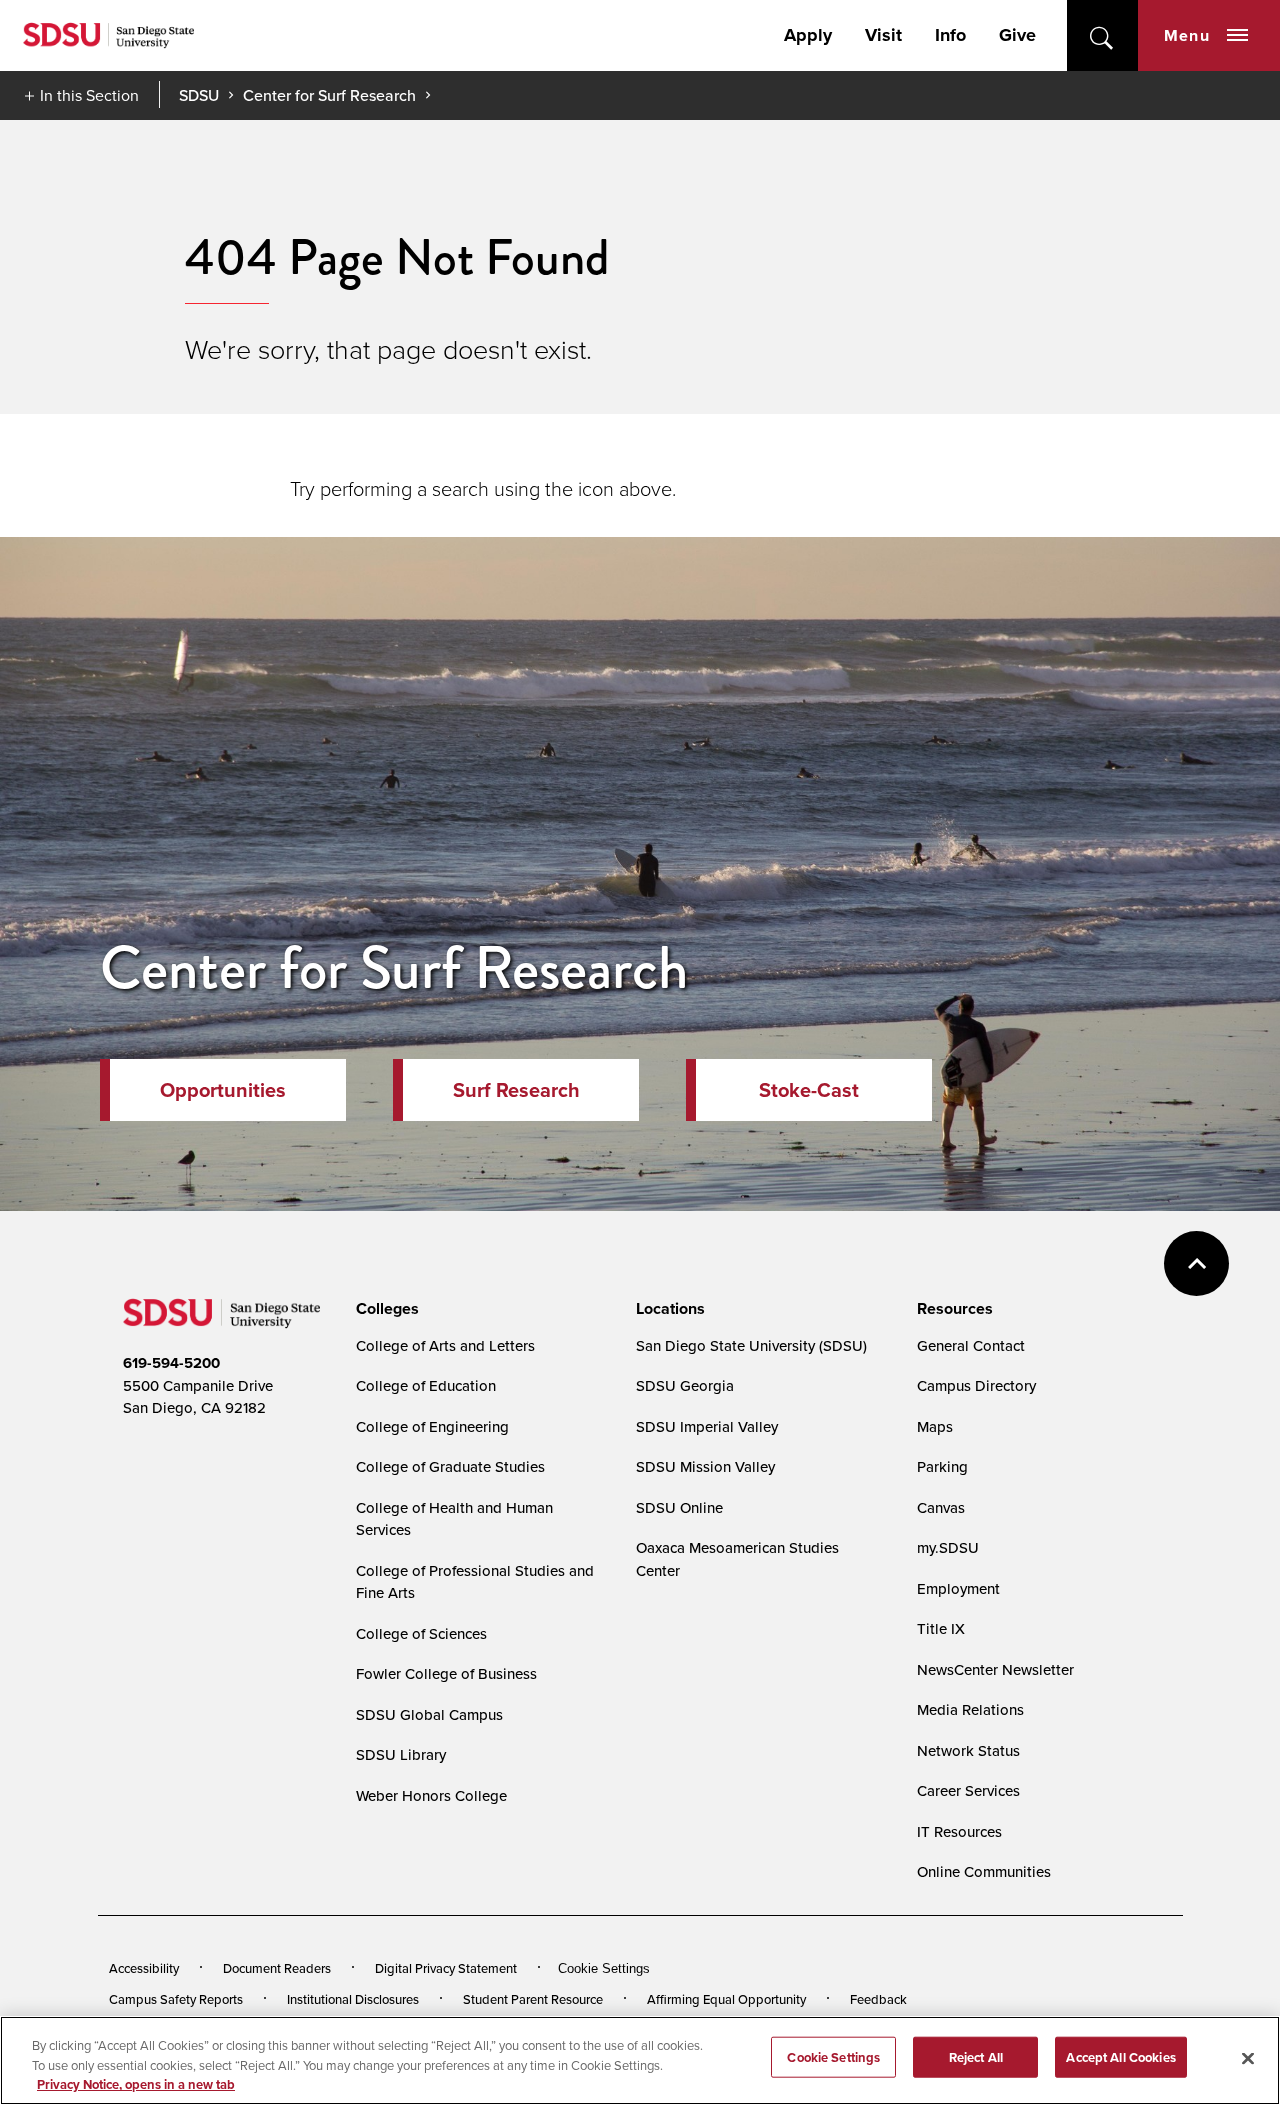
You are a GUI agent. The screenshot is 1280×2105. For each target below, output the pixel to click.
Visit (883, 35)
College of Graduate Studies (450, 1466)
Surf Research (516, 1090)
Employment (958, 1588)
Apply (808, 35)
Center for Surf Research (329, 95)
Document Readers (277, 1968)
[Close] (1248, 2058)
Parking (942, 1466)
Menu (1187, 35)
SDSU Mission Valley (705, 1466)
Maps (935, 1426)
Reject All (976, 2056)
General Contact (971, 1345)
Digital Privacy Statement (446, 1968)
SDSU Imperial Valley (707, 1426)
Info (950, 35)
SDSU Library (401, 1754)
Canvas (941, 1507)
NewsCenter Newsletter (995, 1669)
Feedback (878, 1999)
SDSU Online (679, 1507)
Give (1017, 35)
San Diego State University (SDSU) (751, 1345)
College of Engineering (432, 1426)
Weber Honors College (431, 1795)
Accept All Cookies (1120, 2056)
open (1102, 35)
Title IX (941, 1628)
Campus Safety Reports (176, 1999)
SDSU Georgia (685, 1385)
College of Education (426, 1385)
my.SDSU (948, 1547)
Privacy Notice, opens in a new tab (136, 2084)
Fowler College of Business (446, 1673)
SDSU (199, 95)
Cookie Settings (604, 1968)
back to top (1196, 1263)
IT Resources (959, 1831)
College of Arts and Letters (445, 1345)
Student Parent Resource (533, 1999)
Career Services (968, 1790)
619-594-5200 (171, 1363)
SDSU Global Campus (429, 1714)
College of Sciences (421, 1633)
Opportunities (223, 1090)
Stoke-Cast (809, 1090)
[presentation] (384, 1309)
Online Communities (984, 1871)
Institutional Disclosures (353, 1999)
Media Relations (970, 1709)
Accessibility (144, 1968)
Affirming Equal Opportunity (726, 1999)
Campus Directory (976, 1385)
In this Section (89, 95)
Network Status (968, 1750)
